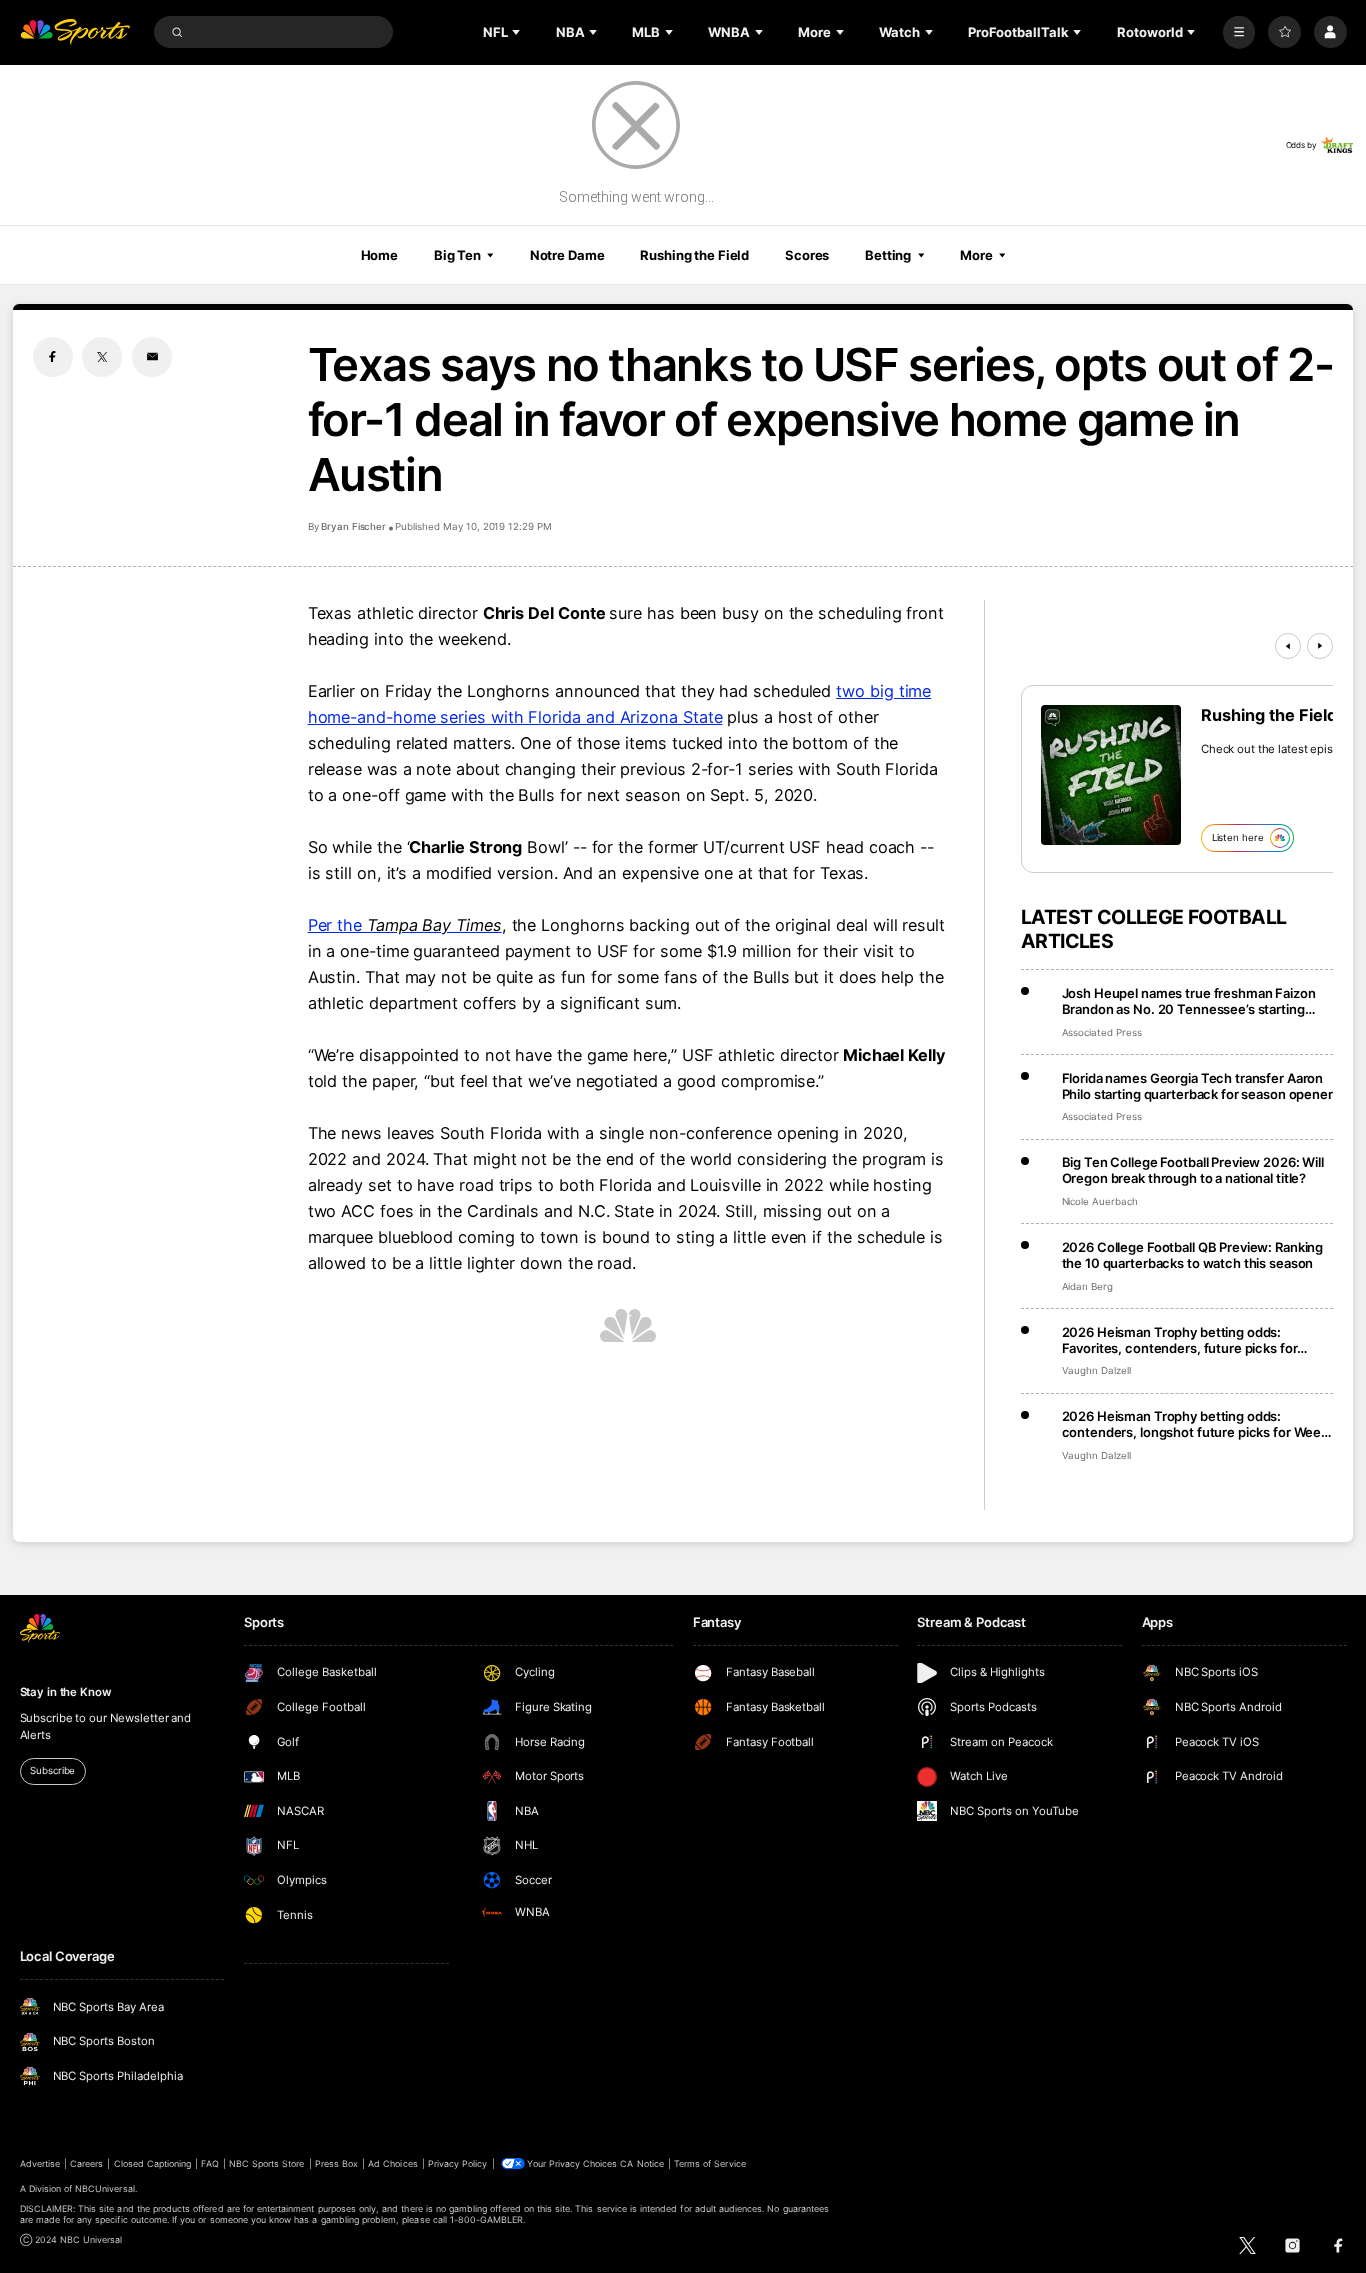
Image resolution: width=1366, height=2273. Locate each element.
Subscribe (52, 1770)
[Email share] (152, 357)
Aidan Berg (1088, 1286)
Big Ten (457, 255)
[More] (1239, 32)
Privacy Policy (458, 2163)
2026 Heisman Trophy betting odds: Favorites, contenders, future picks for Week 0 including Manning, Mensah (1180, 1340)
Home (380, 255)
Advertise (40, 2163)
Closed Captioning (153, 2163)
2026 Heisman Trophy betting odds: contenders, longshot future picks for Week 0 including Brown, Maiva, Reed (1195, 1424)
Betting (888, 255)
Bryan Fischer (353, 526)
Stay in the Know (66, 1692)
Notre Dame (567, 255)
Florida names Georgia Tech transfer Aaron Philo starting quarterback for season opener (1197, 1086)
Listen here (1238, 837)
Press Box (336, 2163)
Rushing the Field (694, 255)
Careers (86, 2163)
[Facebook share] (53, 357)
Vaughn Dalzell (1096, 1370)
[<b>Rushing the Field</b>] (1111, 775)
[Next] (1320, 646)
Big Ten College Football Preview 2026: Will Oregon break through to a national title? (1193, 1170)
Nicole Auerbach (1100, 1201)
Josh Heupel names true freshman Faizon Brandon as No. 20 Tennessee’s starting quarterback (1189, 1001)
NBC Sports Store (267, 2163)
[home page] (75, 32)
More (976, 255)
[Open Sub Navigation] (518, 32)
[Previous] (1288, 646)
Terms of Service (710, 2163)
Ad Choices (392, 2163)
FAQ (209, 2163)
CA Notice (641, 2163)
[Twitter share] (102, 357)
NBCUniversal (105, 2188)
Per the (405, 925)
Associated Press (1102, 1032)
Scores (807, 255)
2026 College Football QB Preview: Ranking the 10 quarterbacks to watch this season (1193, 1255)
